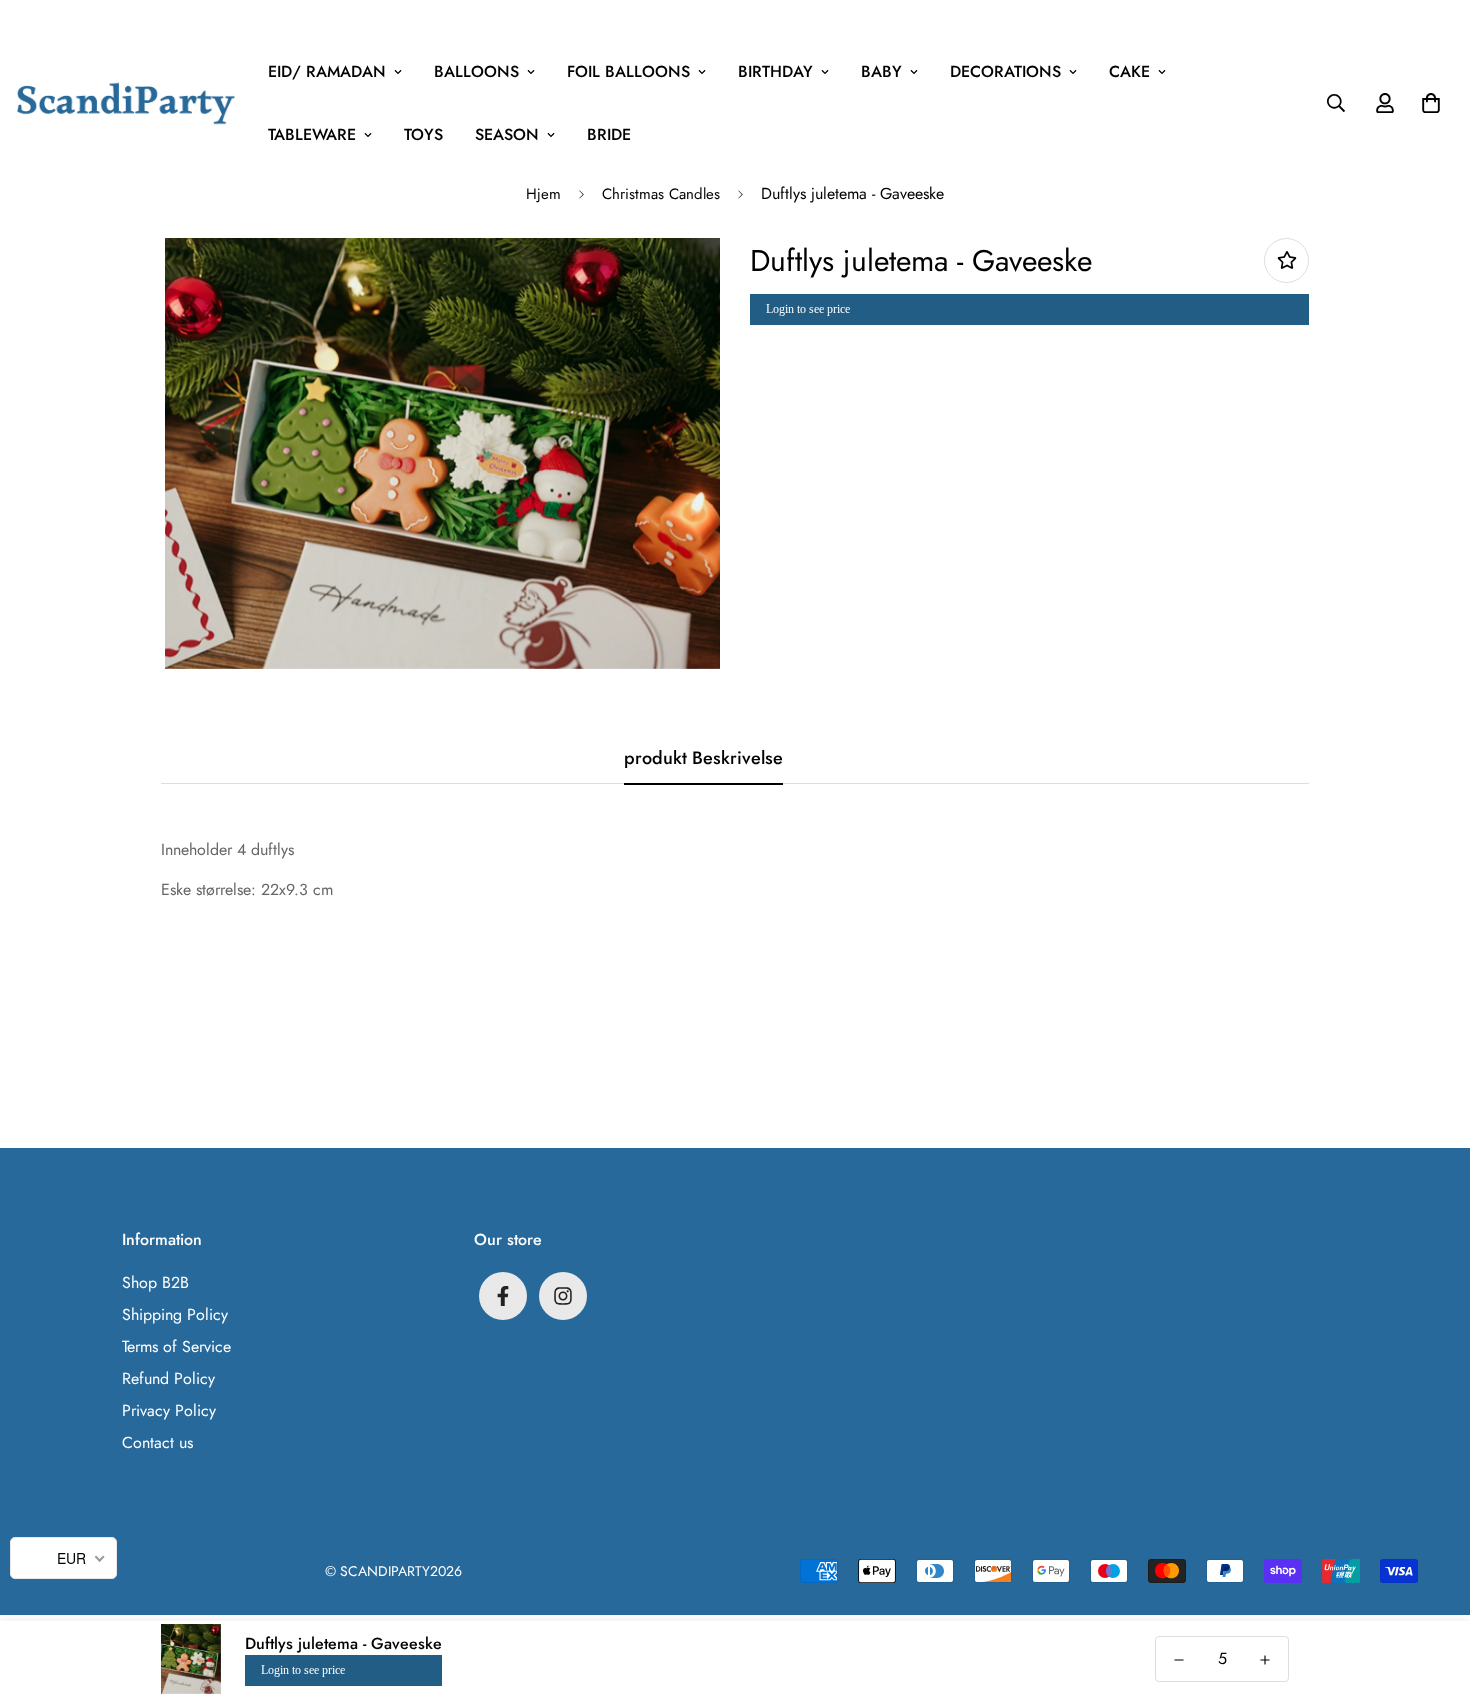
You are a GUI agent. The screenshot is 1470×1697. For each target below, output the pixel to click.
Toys (423, 134)
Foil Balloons (628, 71)
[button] (1427, 103)
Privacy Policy (169, 1410)
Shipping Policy (175, 1314)
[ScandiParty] (126, 102)
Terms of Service (176, 1346)
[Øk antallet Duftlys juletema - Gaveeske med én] (1265, 1660)
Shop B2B (155, 1282)
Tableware (312, 134)
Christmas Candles (661, 194)
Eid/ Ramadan (327, 71)
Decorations (1005, 71)
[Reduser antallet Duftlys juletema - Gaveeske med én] (1179, 1660)
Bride (609, 134)
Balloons (476, 71)
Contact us (157, 1442)
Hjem (543, 194)
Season (507, 134)
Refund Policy (168, 1378)
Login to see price (808, 309)
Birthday (775, 71)
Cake (1129, 71)
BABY (881, 71)
